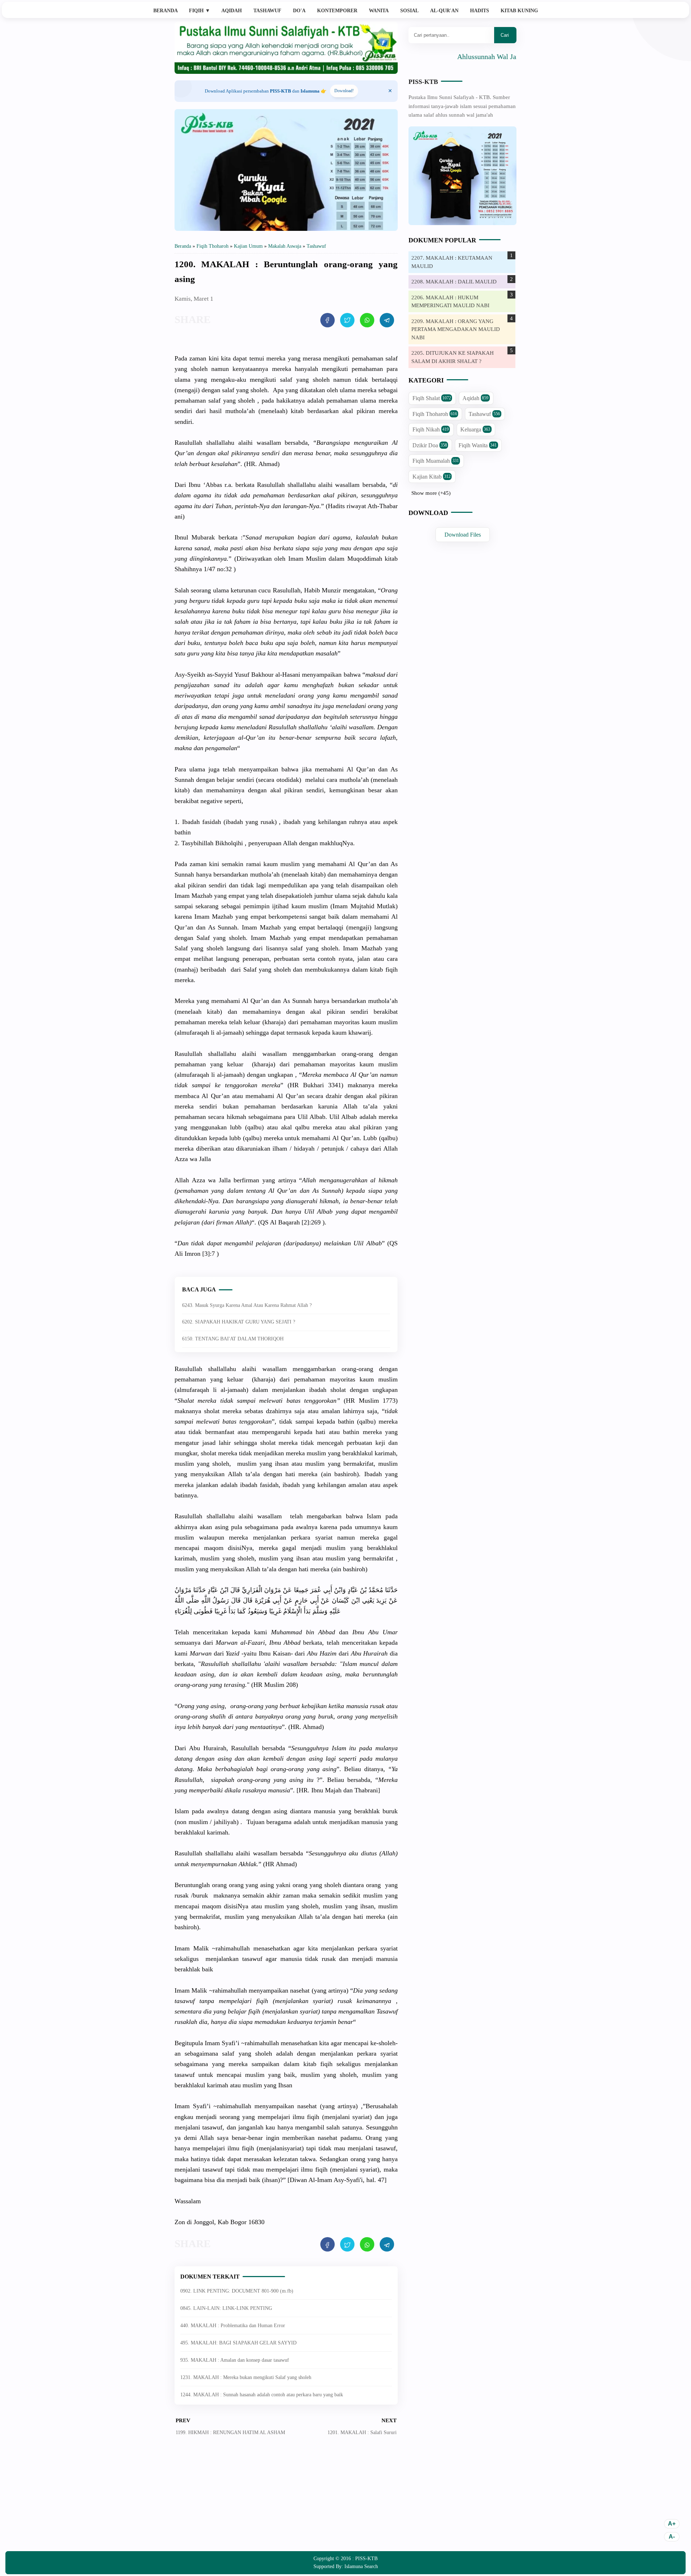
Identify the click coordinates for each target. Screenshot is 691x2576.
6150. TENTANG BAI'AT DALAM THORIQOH (233, 1339)
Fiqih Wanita (478, 445)
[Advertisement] (286, 2499)
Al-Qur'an (444, 11)
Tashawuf (267, 11)
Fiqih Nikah (431, 429)
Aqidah (232, 11)
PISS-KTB (423, 82)
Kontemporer (337, 11)
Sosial (409, 11)
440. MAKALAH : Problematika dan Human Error (233, 2326)
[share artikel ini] (328, 320)
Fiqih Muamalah (436, 461)
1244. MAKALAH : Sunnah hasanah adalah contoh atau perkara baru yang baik (262, 2395)
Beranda (166, 11)
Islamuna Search (361, 2566)
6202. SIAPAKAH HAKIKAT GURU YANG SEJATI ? (239, 1322)
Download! (344, 91)
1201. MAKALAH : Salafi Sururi (362, 2432)
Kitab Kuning (519, 11)
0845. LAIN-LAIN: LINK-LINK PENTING (226, 2308)
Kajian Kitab (432, 477)
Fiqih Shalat (432, 398)
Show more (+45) (431, 493)
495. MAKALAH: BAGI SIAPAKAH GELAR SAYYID (238, 2343)
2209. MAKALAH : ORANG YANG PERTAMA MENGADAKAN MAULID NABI (456, 329)
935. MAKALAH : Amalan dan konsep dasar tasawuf (235, 2360)
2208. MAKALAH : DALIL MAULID (454, 282)
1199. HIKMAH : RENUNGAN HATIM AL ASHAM (230, 2432)
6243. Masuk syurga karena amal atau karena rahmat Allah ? (247, 1305)
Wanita (379, 11)
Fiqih (200, 11)
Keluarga (475, 429)
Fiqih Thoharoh (435, 414)
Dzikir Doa (430, 445)
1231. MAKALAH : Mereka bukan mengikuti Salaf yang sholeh (246, 2377)
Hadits (480, 11)
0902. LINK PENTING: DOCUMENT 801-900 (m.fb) (237, 2291)
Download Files (463, 535)
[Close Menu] (390, 91)
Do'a (299, 11)
